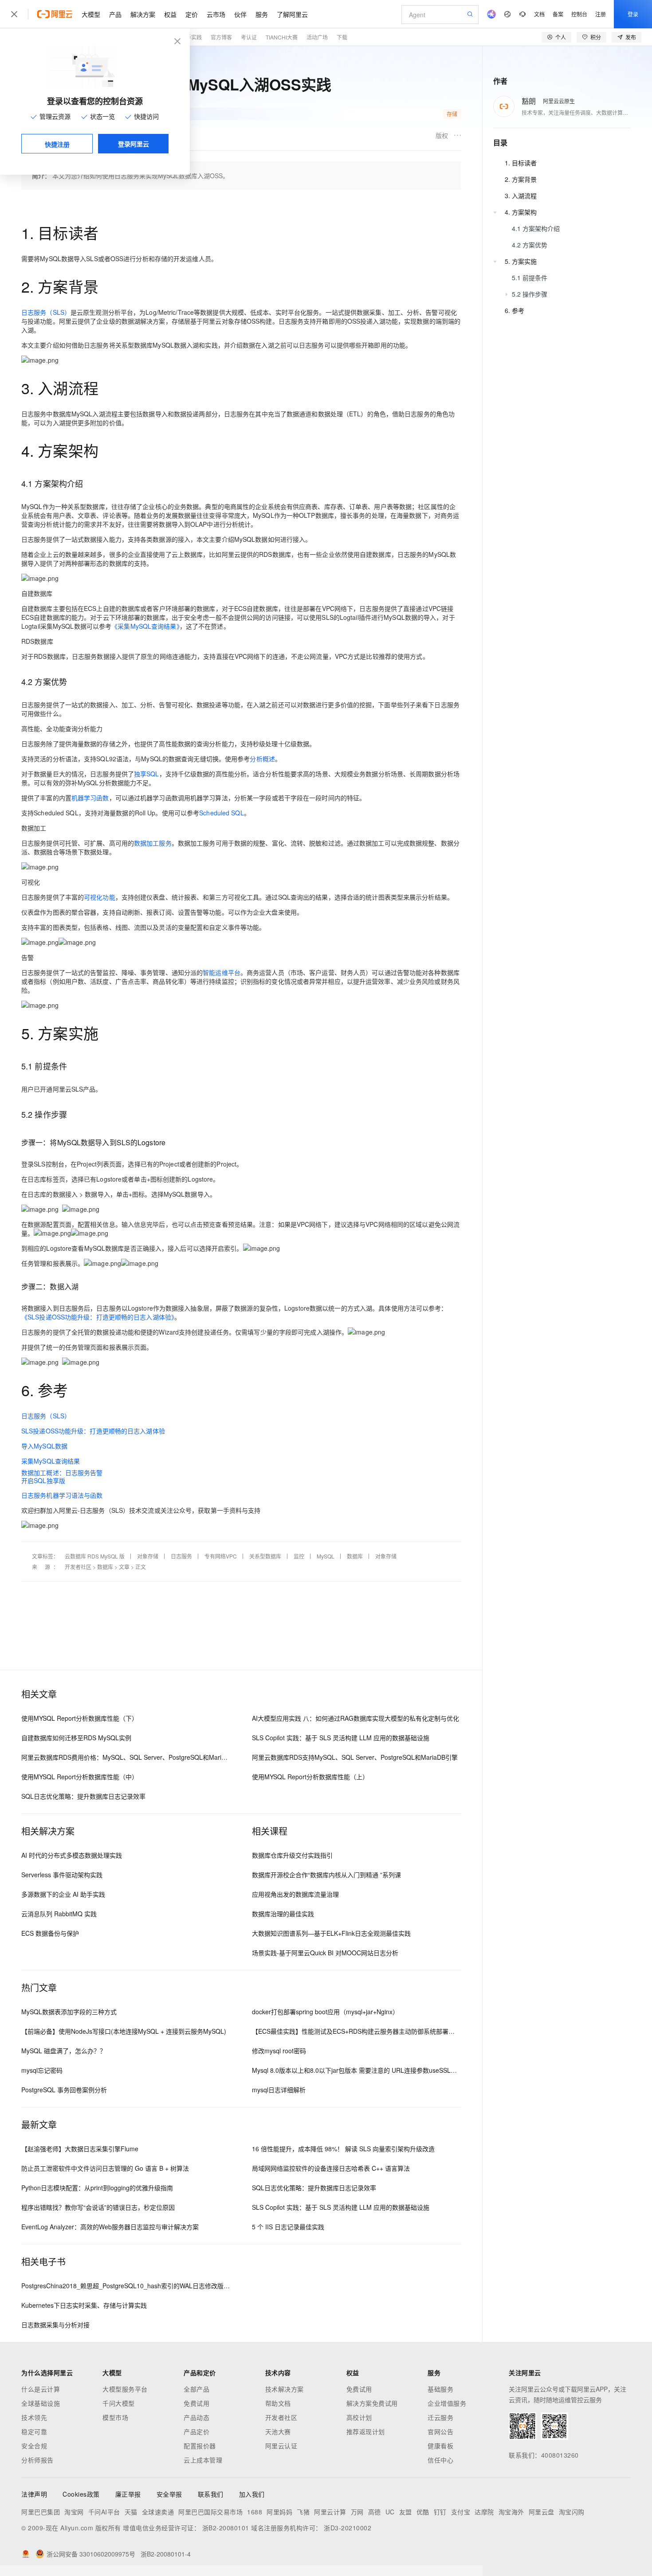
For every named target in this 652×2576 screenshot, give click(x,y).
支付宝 (461, 2512)
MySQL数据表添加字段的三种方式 (69, 2012)
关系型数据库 (265, 1556)
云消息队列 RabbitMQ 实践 (59, 1914)
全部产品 (196, 2389)
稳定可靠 (34, 2431)
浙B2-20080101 (226, 2528)
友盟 (406, 2512)
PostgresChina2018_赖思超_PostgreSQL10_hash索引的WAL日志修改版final (128, 2286)
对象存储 (148, 1556)
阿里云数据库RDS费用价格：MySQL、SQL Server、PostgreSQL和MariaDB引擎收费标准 (146, 1757)
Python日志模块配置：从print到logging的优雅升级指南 (97, 2188)
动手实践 (191, 37)
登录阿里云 (134, 144)
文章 (124, 1567)
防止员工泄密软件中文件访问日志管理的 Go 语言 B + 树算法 (105, 2168)
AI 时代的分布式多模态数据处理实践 (72, 1855)
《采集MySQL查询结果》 (145, 626)
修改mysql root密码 (279, 2051)
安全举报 (169, 2494)
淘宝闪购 (572, 2512)
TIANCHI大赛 (282, 37)
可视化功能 (100, 897)
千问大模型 (119, 2403)
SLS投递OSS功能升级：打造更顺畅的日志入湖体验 (93, 1431)
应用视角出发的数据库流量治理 (295, 1894)
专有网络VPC (221, 1556)
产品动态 (196, 2417)
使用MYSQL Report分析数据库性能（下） (80, 1718)
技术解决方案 (285, 2389)
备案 (558, 14)
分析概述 (262, 759)
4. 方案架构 (521, 212)
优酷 (423, 2512)
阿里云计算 (330, 2512)
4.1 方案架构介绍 (536, 228)
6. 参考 (515, 310)
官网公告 (440, 2431)
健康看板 (440, 2446)
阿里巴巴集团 (41, 2512)
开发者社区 (78, 1567)
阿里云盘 (542, 2512)
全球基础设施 (41, 2403)
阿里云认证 (281, 2446)
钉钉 (440, 2512)
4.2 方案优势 (530, 245)
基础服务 (440, 2389)
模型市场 (115, 2417)
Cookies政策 (81, 2494)
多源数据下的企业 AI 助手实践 (63, 1894)
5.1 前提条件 (530, 278)
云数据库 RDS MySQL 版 (95, 1556)
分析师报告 (37, 2460)
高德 (375, 2512)
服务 (262, 14)
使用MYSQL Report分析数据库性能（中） (80, 1777)
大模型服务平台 (125, 2389)
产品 (115, 14)
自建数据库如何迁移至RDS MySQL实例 (76, 1738)
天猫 (131, 2512)
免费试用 (196, 2403)
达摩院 (484, 2512)
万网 (357, 2512)
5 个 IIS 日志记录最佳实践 (288, 2227)
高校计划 (359, 2417)
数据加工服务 (153, 843)
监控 (299, 1556)
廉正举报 (128, 2494)
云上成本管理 (203, 2460)
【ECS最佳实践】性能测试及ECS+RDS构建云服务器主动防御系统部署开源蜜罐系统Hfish (376, 2031)
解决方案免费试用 (372, 2403)
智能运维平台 (222, 972)
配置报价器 (200, 2446)
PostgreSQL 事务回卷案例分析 (64, 2090)
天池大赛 (278, 2431)
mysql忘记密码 (42, 2070)
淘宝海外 (511, 2512)
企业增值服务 (447, 2403)
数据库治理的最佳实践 (283, 1914)
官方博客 (221, 37)
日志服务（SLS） (46, 312)
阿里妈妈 (279, 2512)
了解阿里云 (292, 14)
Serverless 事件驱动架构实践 (62, 1875)
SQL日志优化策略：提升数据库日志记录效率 (83, 1796)
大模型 (91, 14)
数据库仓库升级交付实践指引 (292, 1855)
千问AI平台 (104, 2512)
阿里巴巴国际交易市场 (210, 2512)
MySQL (326, 1556)
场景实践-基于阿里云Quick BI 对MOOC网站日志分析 (325, 1953)
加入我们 (252, 2494)
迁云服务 (440, 2417)
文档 (539, 14)
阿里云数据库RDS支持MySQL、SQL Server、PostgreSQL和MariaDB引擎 (355, 1757)
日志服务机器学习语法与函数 (62, 1495)
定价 (192, 14)
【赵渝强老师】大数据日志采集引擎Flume (80, 2149)
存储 (452, 114)
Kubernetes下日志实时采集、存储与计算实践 (84, 2305)
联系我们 (211, 2494)
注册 (601, 14)
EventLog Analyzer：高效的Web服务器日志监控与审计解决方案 (110, 2227)
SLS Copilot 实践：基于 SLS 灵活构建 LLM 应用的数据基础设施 (341, 1738)
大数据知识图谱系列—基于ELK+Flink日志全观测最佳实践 (331, 1933)
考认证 (249, 37)
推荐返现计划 (366, 2431)
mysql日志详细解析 (279, 2090)
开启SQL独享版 (43, 1480)
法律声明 (34, 2494)
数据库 (355, 1556)
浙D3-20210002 (348, 2528)
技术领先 (34, 2417)
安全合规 (34, 2446)
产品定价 (196, 2431)
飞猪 (303, 2512)
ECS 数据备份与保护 (50, 1933)
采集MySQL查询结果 (51, 1461)
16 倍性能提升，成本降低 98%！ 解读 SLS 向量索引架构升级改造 (343, 2149)
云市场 (216, 14)
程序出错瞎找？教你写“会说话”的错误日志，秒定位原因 (98, 2207)
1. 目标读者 (521, 163)
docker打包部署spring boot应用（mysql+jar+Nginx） (325, 2012)
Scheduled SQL (221, 813)
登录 (633, 14)
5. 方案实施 (521, 261)
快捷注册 (57, 144)
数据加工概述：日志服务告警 (62, 1472)
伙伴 (240, 14)
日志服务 (181, 1556)
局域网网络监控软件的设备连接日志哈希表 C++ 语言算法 (331, 2168)
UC (390, 2512)
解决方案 (143, 14)
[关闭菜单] (14, 14)
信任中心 (440, 2460)
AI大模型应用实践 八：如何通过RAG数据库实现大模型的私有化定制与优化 (355, 1718)
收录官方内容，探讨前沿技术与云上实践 (107, 114)
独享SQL (147, 774)
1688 (255, 2512)
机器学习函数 (90, 798)
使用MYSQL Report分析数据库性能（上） (310, 1777)
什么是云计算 (41, 2389)
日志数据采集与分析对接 (55, 2325)
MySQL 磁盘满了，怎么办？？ (64, 2051)
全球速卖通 (158, 2512)
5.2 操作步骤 (530, 294)
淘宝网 (74, 2512)
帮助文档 (278, 2403)
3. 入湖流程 (521, 196)
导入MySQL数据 (44, 1446)
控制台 (579, 14)
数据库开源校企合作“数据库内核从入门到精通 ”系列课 (326, 1875)
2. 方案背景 (521, 179)
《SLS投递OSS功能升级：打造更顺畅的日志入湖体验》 (98, 1317)
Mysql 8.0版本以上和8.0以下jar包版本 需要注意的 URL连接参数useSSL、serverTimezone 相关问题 (391, 2070)
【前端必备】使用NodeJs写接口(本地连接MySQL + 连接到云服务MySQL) (124, 2031)
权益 (170, 14)
